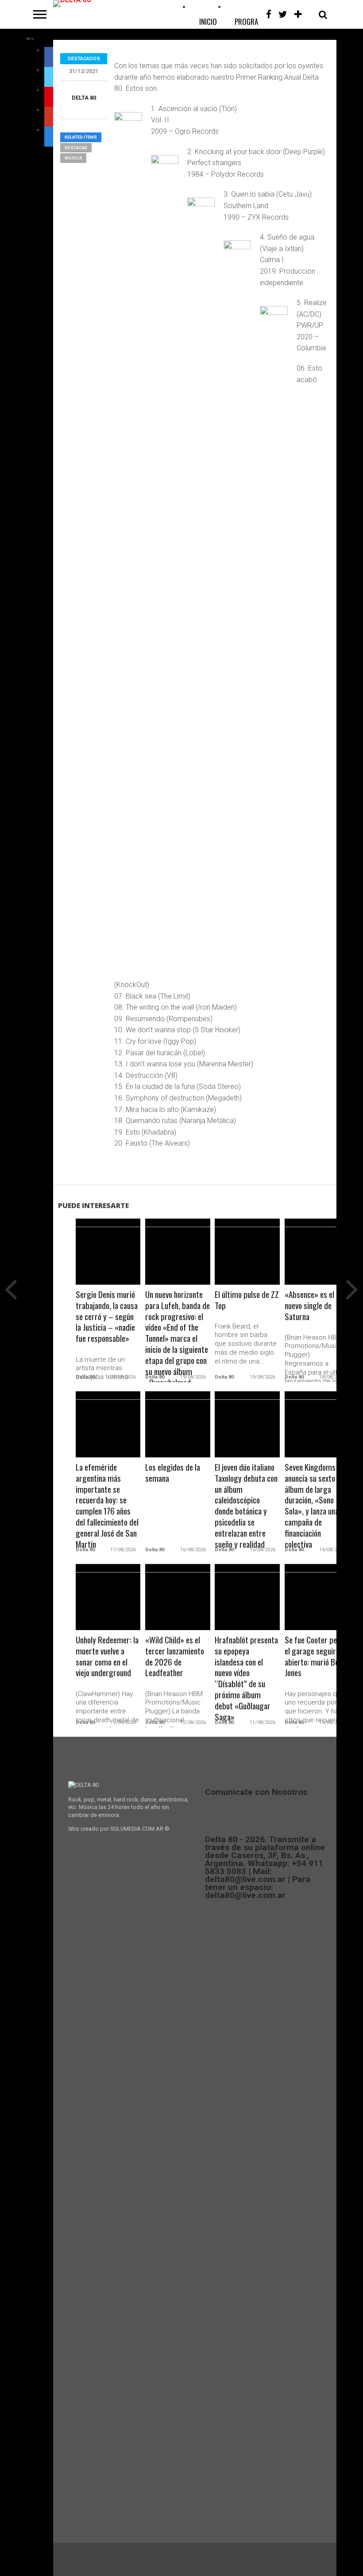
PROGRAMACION (258, 21)
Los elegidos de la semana (173, 1473)
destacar (76, 148)
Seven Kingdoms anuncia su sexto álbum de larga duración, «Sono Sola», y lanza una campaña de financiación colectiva (312, 1506)
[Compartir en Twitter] (108, 1262)
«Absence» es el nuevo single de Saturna (309, 1306)
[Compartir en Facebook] (90, 1262)
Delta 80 (84, 98)
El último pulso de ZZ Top (247, 1300)
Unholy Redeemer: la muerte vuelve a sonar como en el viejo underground (107, 1657)
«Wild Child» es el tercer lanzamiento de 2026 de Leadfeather (175, 1657)
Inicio (208, 21)
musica (73, 158)
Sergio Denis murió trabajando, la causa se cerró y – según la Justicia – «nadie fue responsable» (107, 1317)
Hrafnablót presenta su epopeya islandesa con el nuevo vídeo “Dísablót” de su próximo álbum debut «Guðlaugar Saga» (246, 1679)
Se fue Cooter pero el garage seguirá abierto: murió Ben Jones (314, 1657)
